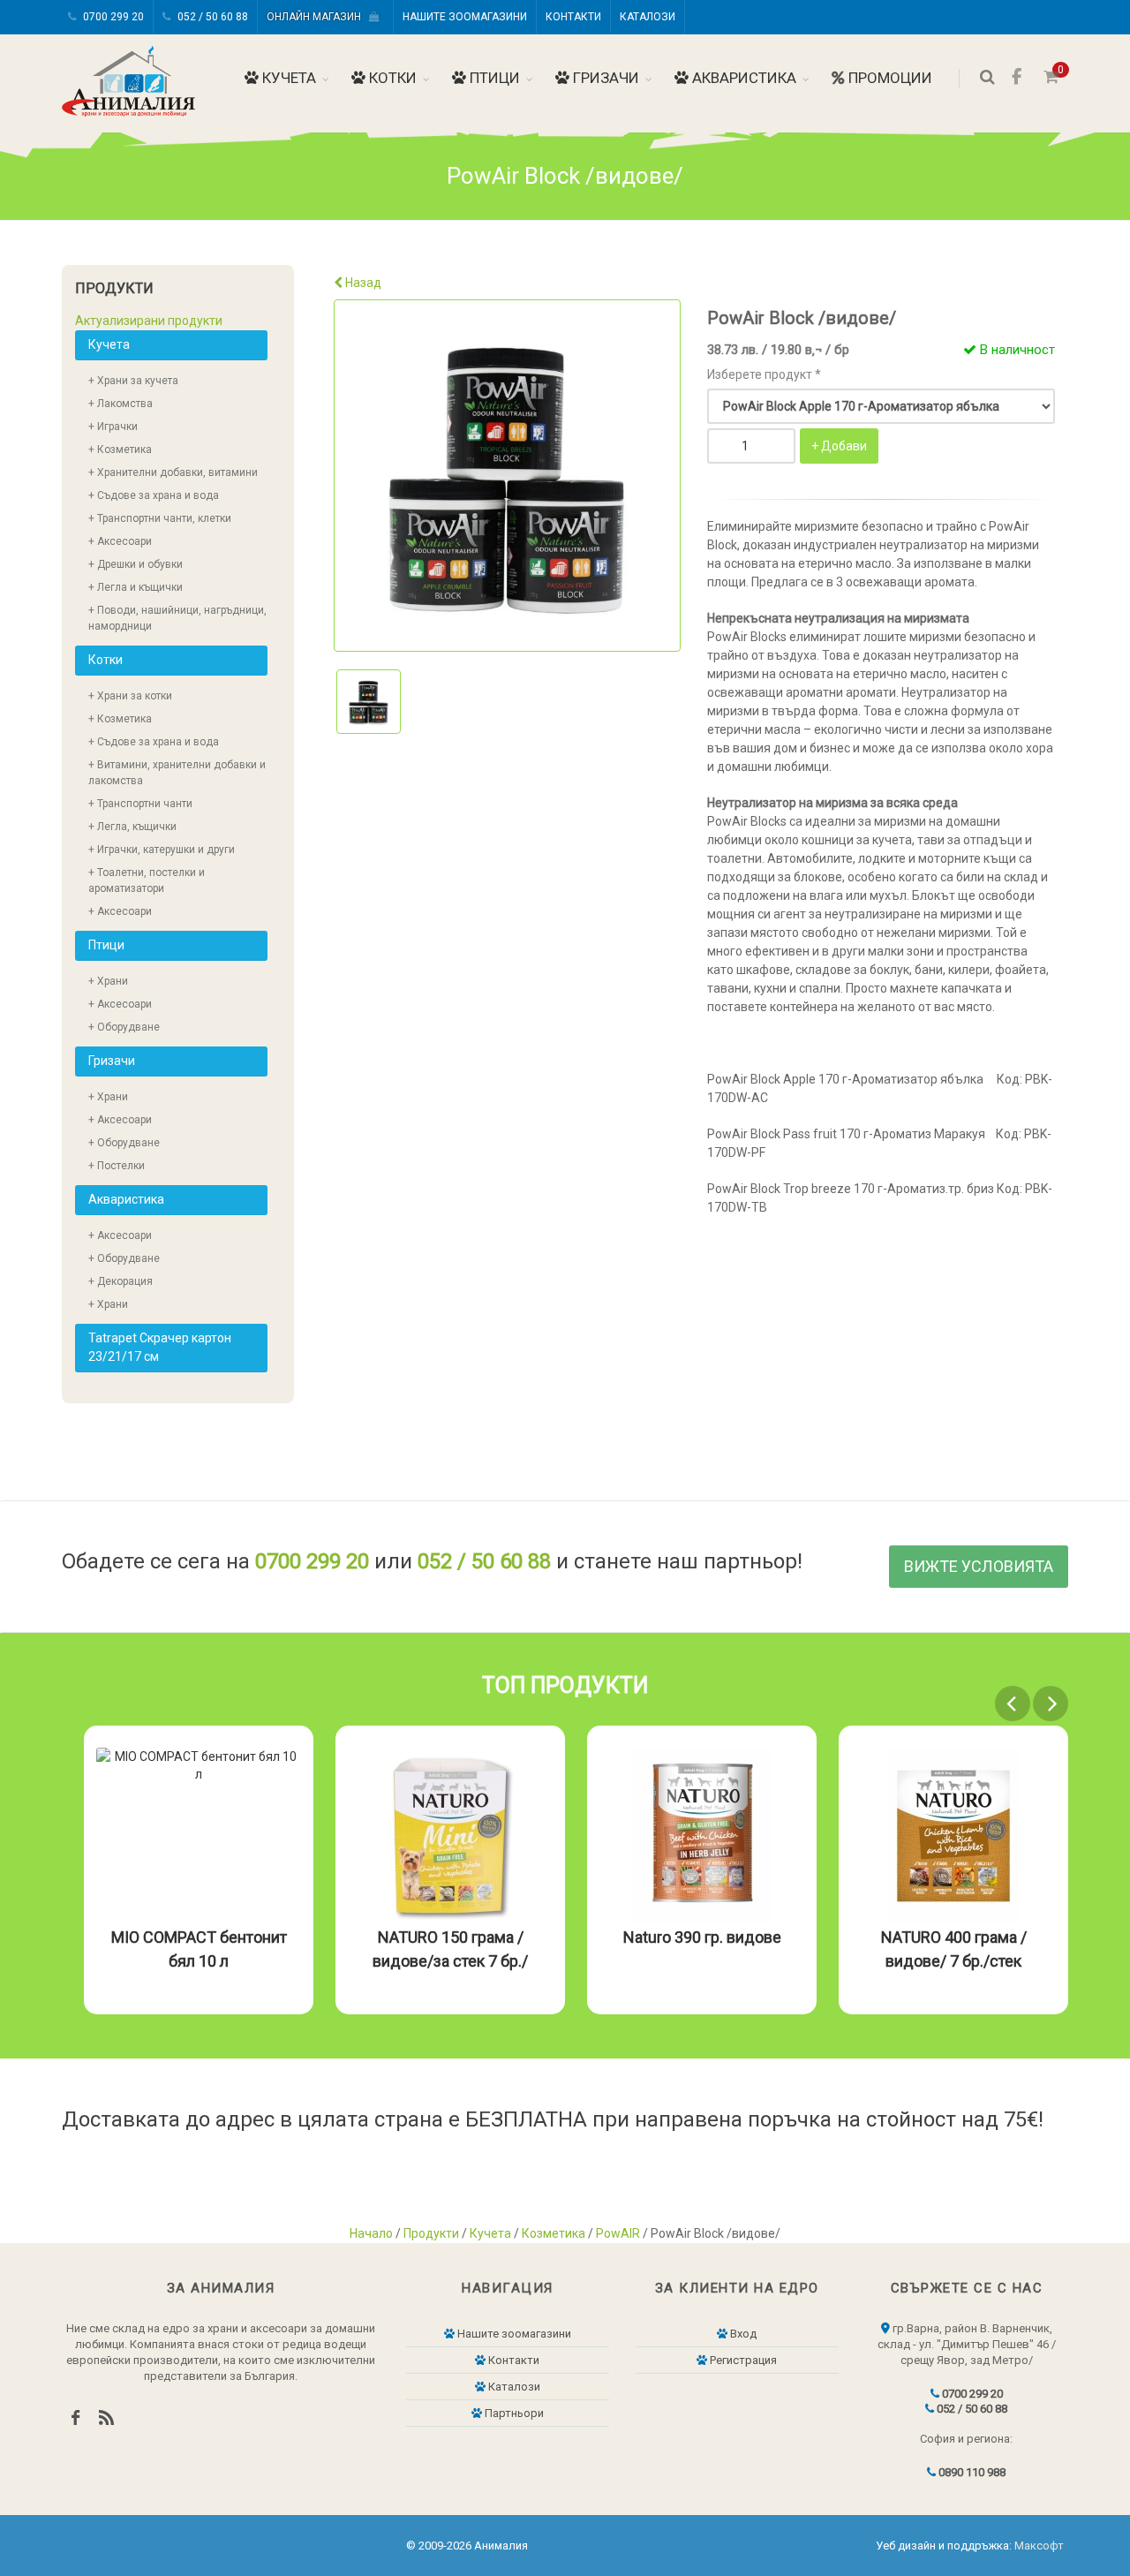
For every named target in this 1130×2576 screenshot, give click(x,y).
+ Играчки (113, 427)
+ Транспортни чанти (140, 804)
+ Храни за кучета (133, 381)
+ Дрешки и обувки (136, 564)
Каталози (648, 17)
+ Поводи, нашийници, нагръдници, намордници (177, 618)
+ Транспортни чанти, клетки (160, 518)
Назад (362, 283)
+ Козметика (120, 449)
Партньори (513, 2413)
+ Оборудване (124, 1027)
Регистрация (742, 2360)
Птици (493, 78)
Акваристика (742, 78)
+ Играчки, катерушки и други (162, 850)
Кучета (287, 78)
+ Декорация (121, 1281)
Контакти (573, 17)
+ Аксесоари (120, 541)
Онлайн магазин (318, 17)
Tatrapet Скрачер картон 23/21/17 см (160, 1347)
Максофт (1039, 2546)
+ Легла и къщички (136, 587)
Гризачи (604, 78)
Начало (371, 2233)
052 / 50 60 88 (211, 17)
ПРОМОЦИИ (889, 78)
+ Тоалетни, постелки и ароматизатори (147, 880)
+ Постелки (117, 1166)
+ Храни (108, 981)
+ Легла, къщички (132, 827)
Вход (742, 2334)
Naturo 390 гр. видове (702, 1937)
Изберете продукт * (764, 374)
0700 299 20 (112, 17)
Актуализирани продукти (149, 321)
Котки (391, 78)
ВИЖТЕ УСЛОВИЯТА (979, 1566)
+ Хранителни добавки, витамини (173, 472)
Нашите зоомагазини (465, 17)
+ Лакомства (121, 404)
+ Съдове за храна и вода (154, 495)
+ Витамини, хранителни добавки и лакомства (177, 773)
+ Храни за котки (130, 696)
